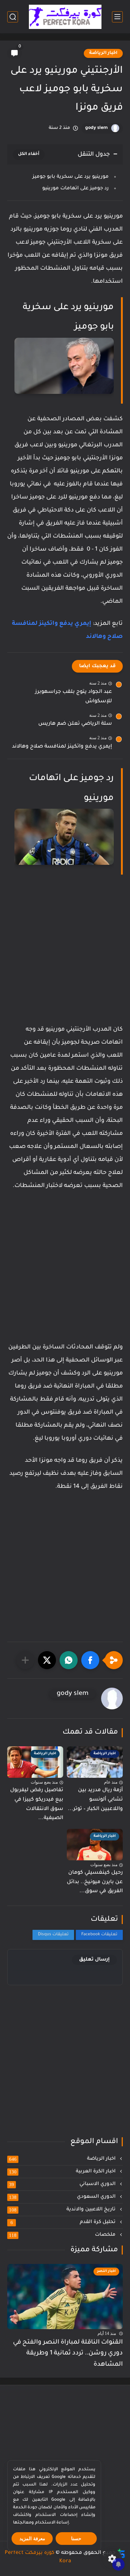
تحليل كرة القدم (64, 2222)
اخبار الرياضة (103, 53)
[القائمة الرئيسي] (117, 17)
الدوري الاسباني (63, 2184)
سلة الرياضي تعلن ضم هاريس (75, 724)
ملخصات (63, 2235)
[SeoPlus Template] (121, 2553)
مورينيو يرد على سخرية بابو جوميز (71, 177)
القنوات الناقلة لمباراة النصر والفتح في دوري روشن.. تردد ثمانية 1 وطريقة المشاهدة (68, 2354)
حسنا (76, 2539)
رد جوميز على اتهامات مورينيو (75, 188)
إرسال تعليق (94, 1960)
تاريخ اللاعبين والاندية (63, 2210)
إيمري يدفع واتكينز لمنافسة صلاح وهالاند (62, 747)
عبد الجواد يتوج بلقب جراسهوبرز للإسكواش (73, 697)
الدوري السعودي (63, 2197)
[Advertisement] (65, 956)
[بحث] (13, 17)
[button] (90, 1660)
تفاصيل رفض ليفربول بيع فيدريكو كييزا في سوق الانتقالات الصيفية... (37, 1804)
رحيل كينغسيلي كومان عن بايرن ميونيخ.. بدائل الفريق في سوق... (95, 1882)
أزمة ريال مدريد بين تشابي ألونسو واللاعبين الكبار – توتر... (95, 1800)
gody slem (96, 128)
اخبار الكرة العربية (63, 2172)
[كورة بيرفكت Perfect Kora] (65, 17)
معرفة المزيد (32, 2539)
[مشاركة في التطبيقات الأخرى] (25, 1660)
